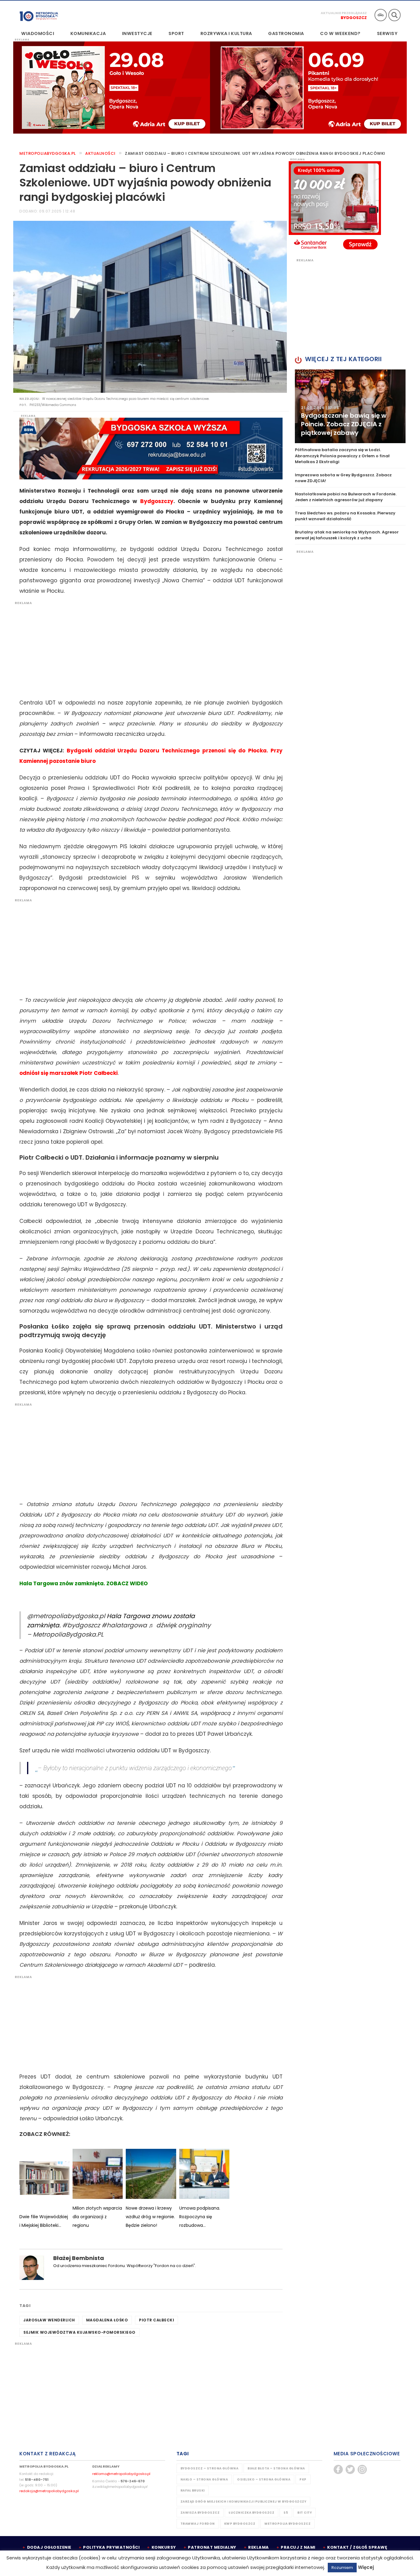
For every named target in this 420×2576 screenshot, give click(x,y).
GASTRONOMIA (286, 33)
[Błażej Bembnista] (32, 2268)
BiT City (305, 2513)
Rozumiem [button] (342, 2568)
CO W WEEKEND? (340, 33)
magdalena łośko (107, 2320)
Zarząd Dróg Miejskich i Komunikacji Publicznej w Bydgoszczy (244, 2502)
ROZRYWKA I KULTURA (226, 33)
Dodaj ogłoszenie (49, 2547)
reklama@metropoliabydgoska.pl (121, 2474)
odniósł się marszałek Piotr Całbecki (69, 1073)
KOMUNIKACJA (88, 33)
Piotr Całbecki (157, 2320)
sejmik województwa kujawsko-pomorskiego (79, 2332)
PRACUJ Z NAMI (298, 2547)
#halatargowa (124, 1625)
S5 (286, 2513)
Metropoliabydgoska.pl (48, 153)
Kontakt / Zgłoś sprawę (357, 2547)
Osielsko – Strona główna (264, 2479)
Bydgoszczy (157, 501)
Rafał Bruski (193, 2490)
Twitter (350, 2469)
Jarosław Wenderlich (49, 2320)
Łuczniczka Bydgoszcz (252, 2513)
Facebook (338, 2469)
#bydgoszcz (81, 1625)
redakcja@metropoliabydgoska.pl (49, 2491)
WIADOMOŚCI (38, 33)
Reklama (259, 2547)
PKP (303, 2479)
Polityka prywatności (111, 2547)
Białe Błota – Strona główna (276, 2468)
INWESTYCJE (137, 33)
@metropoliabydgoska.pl (66, 1616)
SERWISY (387, 33)
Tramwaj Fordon (198, 2524)
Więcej (366, 2567)
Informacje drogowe (381, 15)
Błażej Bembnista (79, 2258)
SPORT (176, 33)
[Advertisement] (148, 648)
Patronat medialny (212, 2547)
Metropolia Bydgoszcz (287, 2524)
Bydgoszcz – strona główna (210, 2468)
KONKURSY (164, 2547)
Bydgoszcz (354, 18)
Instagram (362, 2469)
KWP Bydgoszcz (240, 2524)
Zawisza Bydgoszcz (200, 2513)
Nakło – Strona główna (204, 2479)
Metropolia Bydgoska (39, 14)
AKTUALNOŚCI (100, 153)
